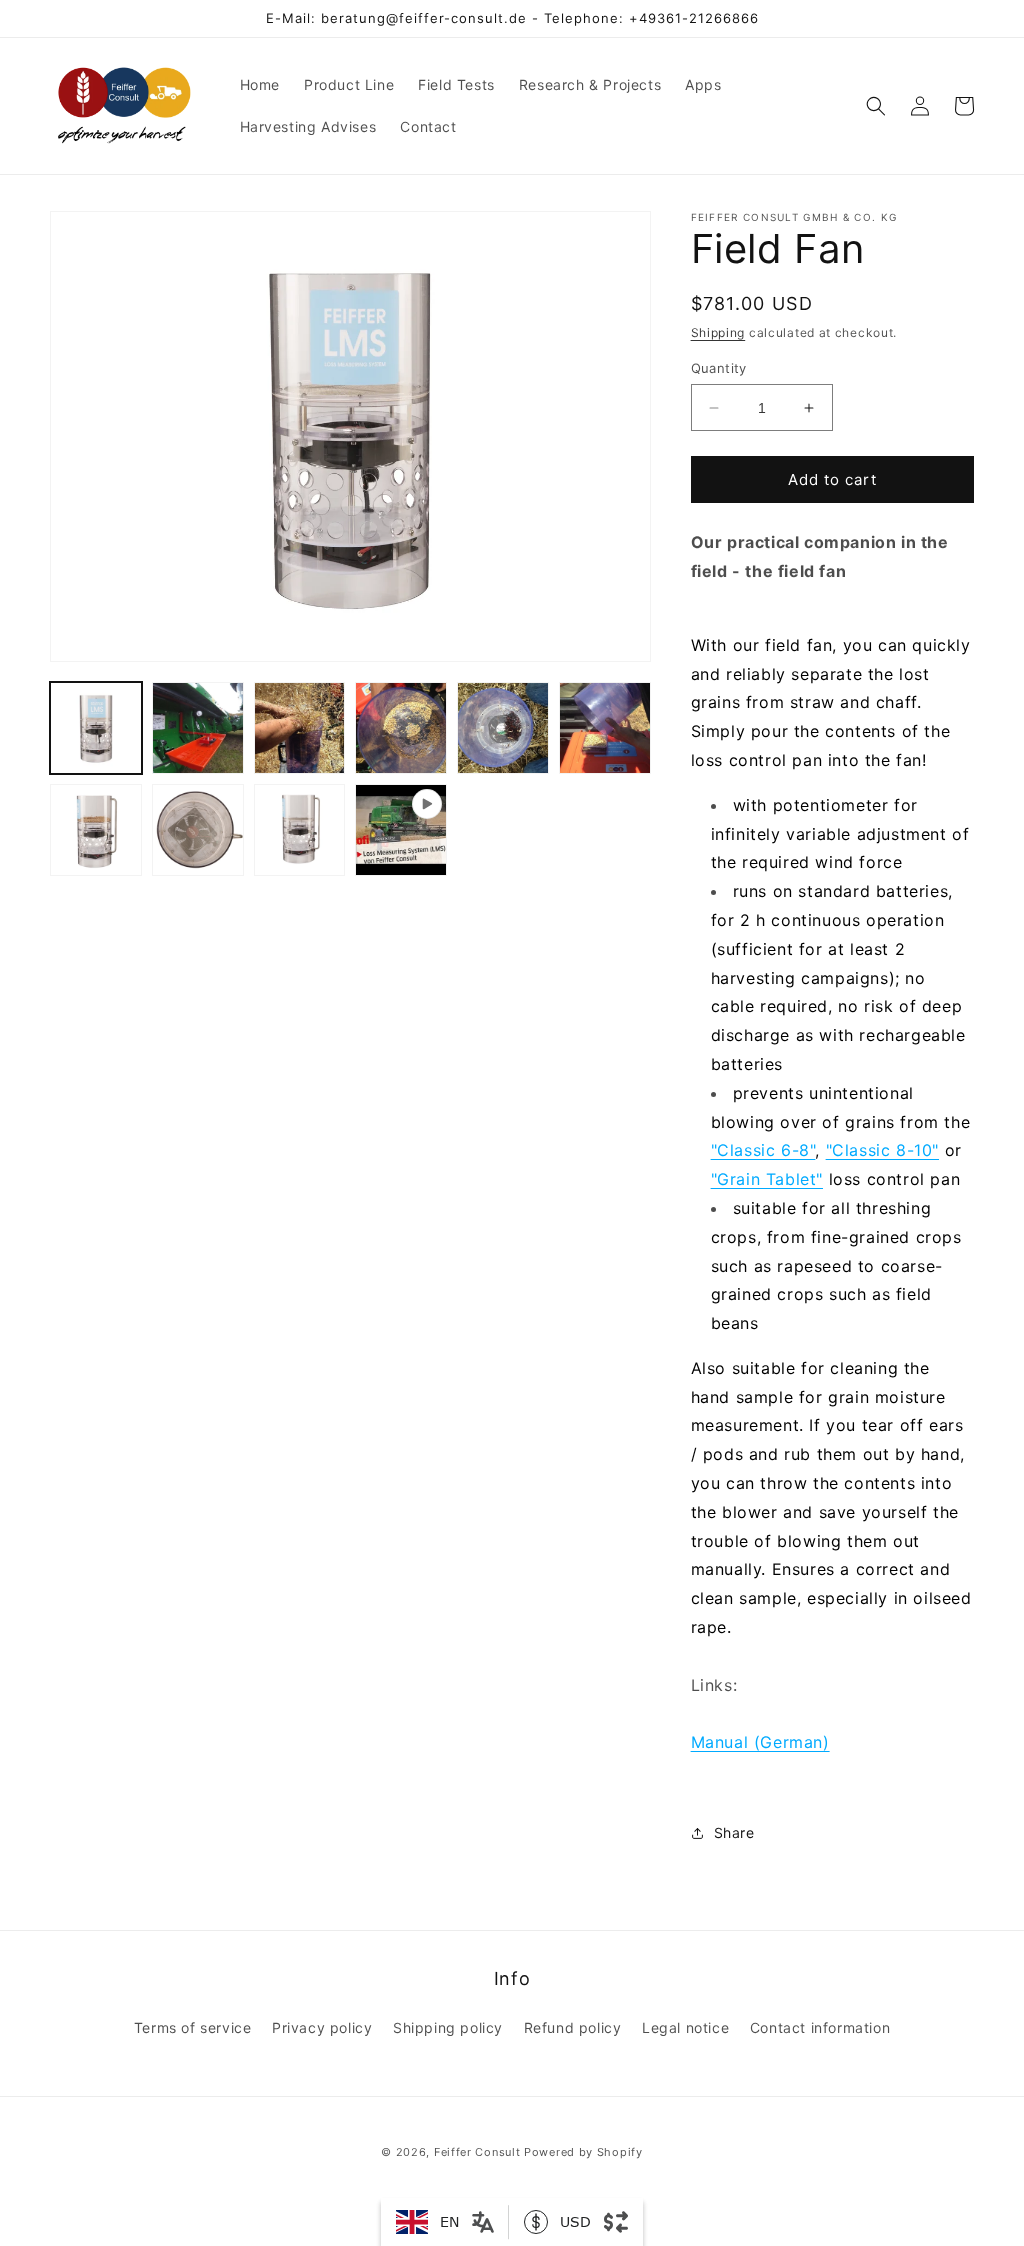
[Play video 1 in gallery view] (401, 830)
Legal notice (685, 2027)
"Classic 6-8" (763, 1150)
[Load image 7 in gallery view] (96, 830)
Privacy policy (322, 2027)
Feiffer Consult (477, 2152)
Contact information (820, 2027)
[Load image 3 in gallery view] (300, 728)
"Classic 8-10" (882, 1150)
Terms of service (193, 2027)
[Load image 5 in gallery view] (503, 728)
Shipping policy (448, 2027)
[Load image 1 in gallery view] (96, 728)
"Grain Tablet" (767, 1179)
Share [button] (734, 1832)
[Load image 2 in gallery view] (198, 728)
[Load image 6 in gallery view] (605, 728)
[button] (876, 106)
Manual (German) (760, 1742)
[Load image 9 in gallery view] (300, 830)
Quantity (719, 368)
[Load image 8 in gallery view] (198, 830)
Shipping (718, 332)
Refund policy (573, 2027)
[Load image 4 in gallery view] (401, 728)
